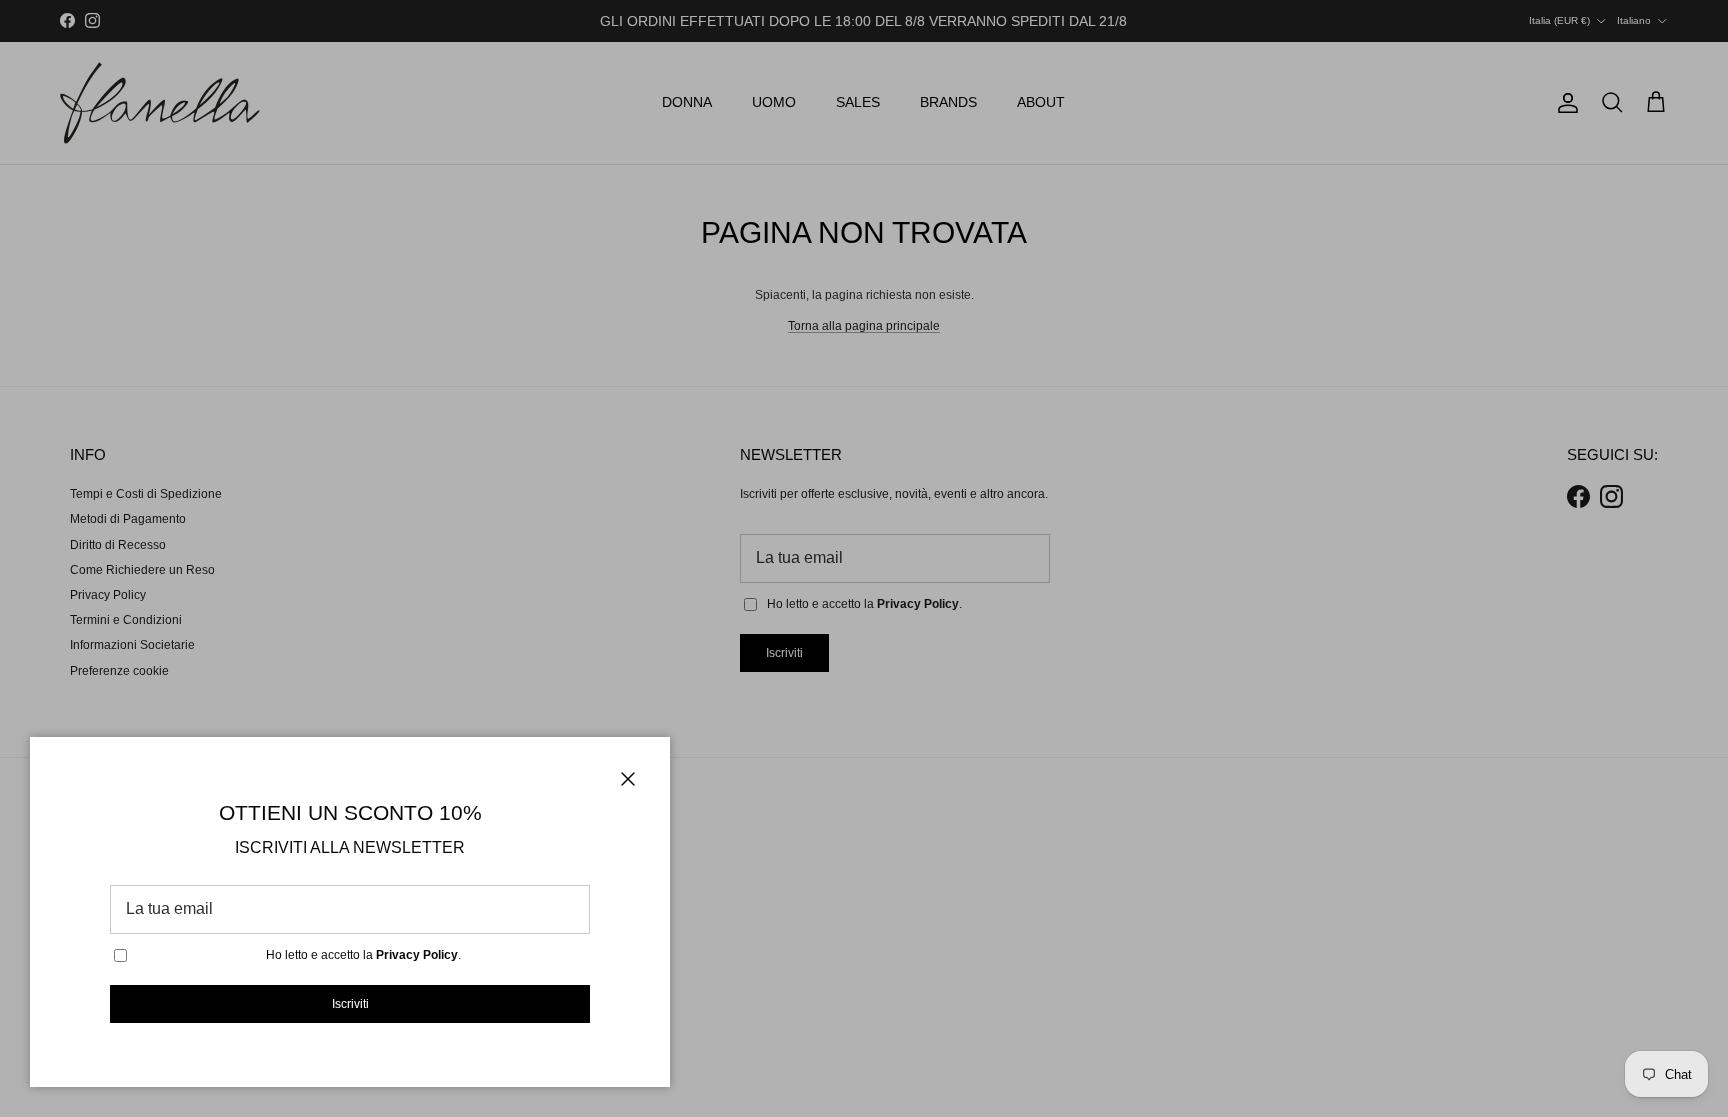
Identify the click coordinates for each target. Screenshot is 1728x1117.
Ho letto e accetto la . (363, 955)
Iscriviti (350, 1004)
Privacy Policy (417, 955)
